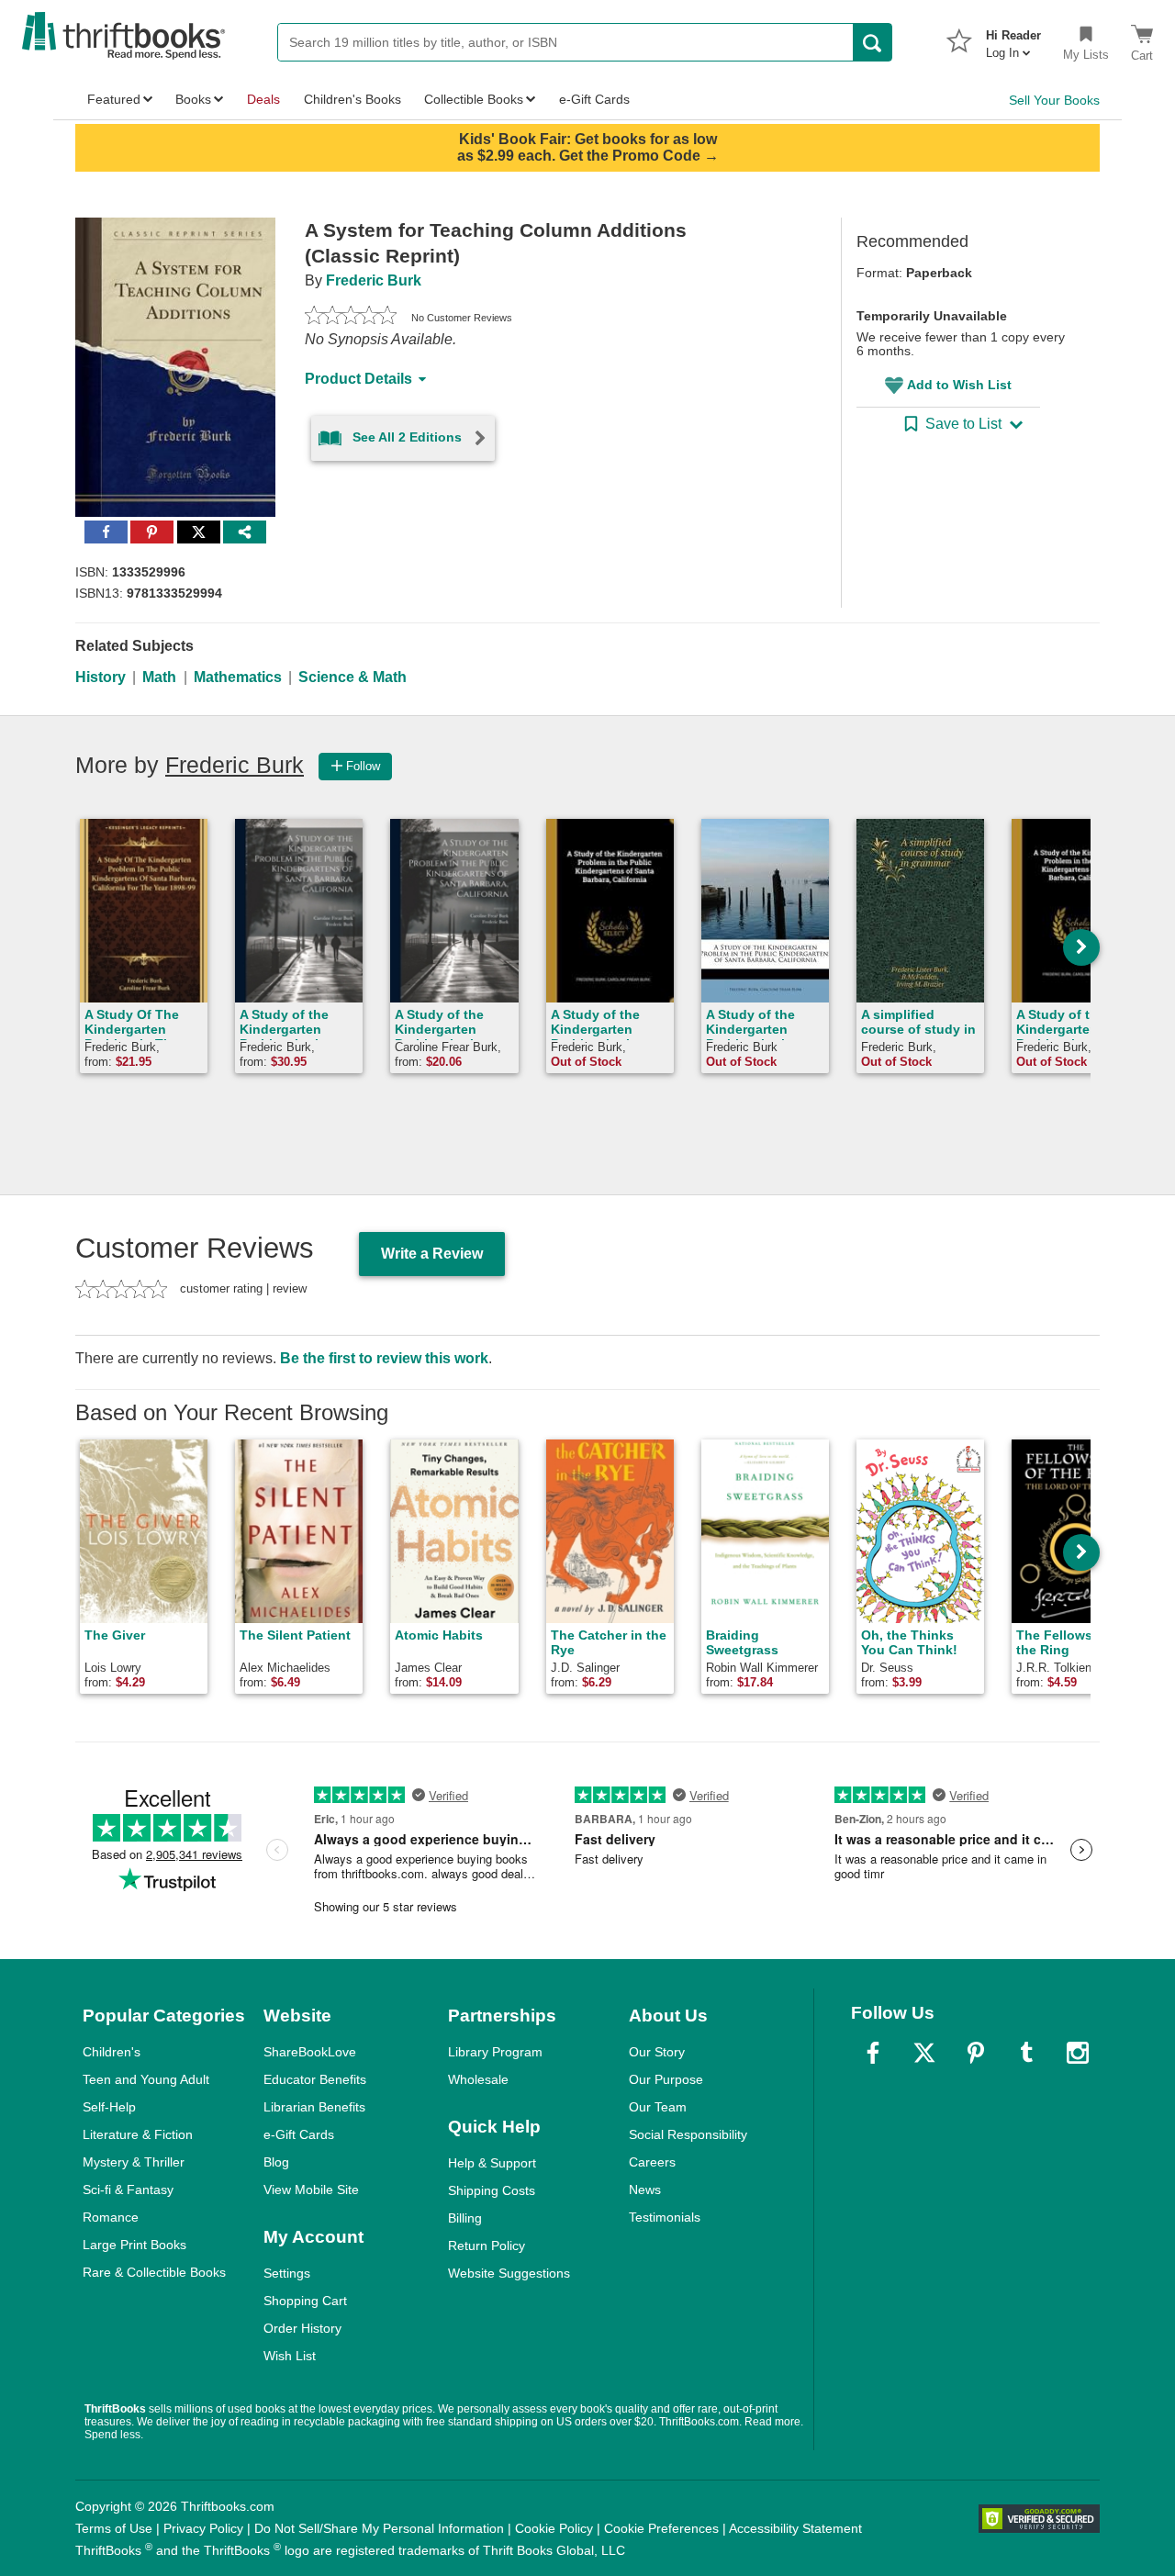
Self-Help (109, 2107)
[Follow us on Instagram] (1078, 2053)
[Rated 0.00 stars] (351, 318)
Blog (276, 2162)
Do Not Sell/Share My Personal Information (379, 2528)
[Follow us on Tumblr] (1026, 2053)
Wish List (290, 2356)
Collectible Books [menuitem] (474, 99)
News (645, 2190)
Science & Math (352, 677)
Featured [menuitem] (114, 99)
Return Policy (487, 2246)
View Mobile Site (311, 2190)
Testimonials (665, 2217)
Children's (112, 2052)
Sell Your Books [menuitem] (1054, 100)
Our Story (657, 2052)
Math (159, 677)
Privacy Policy (203, 2528)
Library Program (495, 2052)
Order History (302, 2328)
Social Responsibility (688, 2134)
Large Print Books (134, 2245)
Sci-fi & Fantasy (128, 2190)
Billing (465, 2218)
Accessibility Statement (795, 2528)
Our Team (658, 2107)
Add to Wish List (959, 385)
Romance (111, 2217)
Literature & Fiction (138, 2134)
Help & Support (492, 2163)
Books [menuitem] (193, 99)
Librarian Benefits (314, 2107)
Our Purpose (666, 2079)
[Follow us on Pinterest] (976, 2053)
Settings (287, 2273)
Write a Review (432, 1254)
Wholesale (478, 2079)
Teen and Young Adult (146, 2079)
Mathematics (238, 677)
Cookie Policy (554, 2528)
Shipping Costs (492, 2190)
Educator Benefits (315, 2079)
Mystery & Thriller (134, 2162)
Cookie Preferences (661, 2528)
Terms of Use (114, 2528)
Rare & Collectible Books (154, 2272)
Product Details (358, 379)
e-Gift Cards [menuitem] (594, 99)
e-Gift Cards (299, 2134)
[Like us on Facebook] (873, 2053)
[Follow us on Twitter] (924, 2053)
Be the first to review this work (384, 1358)
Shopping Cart (305, 2301)
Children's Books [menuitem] (352, 99)
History (101, 677)
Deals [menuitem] (263, 99)
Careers (652, 2162)
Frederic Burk (374, 280)
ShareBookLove (310, 2052)
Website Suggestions (509, 2273)
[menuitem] (1013, 39)
